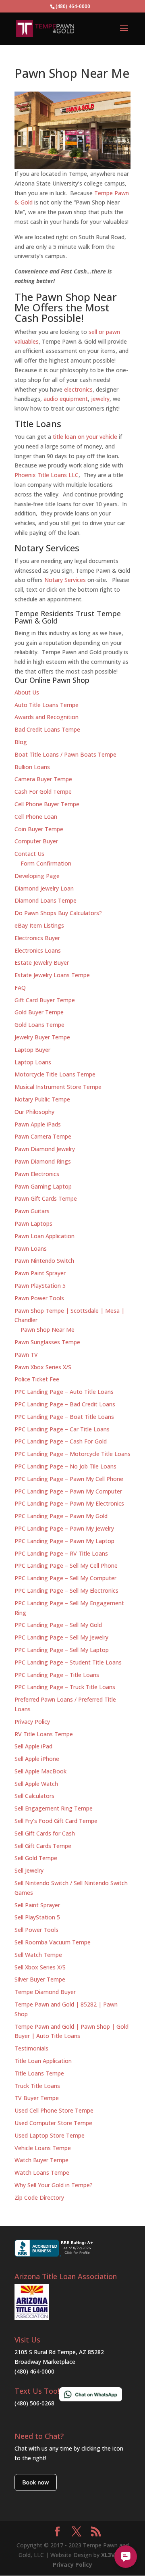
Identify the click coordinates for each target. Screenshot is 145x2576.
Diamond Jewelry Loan (44, 888)
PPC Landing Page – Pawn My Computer (68, 1491)
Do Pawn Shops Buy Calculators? (58, 913)
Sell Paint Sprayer (37, 1905)
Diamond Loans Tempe (46, 900)
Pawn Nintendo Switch (44, 1261)
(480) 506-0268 (34, 2403)
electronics (78, 389)
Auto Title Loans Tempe (47, 705)
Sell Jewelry (29, 1870)
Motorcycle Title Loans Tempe (55, 1074)
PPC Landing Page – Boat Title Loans (64, 1417)
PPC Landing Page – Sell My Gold (58, 1625)
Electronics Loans (38, 950)
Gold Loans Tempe (39, 1025)
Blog (21, 742)
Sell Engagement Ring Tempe (54, 1808)
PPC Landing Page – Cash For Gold (61, 1441)
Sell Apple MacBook (40, 1771)
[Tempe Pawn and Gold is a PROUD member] (32, 2318)
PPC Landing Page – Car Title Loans (62, 1429)
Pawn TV (26, 1355)
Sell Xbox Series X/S (40, 1967)
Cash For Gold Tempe (43, 792)
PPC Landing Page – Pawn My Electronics (69, 1503)
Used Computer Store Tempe (53, 2123)
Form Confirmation (46, 863)
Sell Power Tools (36, 1930)
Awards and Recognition (47, 717)
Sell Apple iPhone (37, 1759)
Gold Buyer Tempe (39, 1012)
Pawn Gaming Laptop (43, 1186)
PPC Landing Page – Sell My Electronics (66, 1590)
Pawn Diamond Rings (43, 1161)
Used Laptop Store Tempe (50, 2135)
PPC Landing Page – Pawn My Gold (61, 1516)
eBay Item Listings (39, 925)
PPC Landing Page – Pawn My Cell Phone (69, 1479)
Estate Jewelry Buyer (42, 963)
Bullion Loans (32, 767)
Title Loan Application (43, 2061)
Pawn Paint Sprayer (40, 1273)
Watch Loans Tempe (42, 2172)
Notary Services (65, 580)
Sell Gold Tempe (36, 1858)
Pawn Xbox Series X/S (43, 1367)
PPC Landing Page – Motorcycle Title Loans (72, 1454)
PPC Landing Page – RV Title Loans (61, 1553)
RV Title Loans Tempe (44, 1734)
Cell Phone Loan (36, 817)
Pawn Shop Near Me (48, 1330)
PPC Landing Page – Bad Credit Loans (65, 1404)
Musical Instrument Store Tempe (58, 1087)
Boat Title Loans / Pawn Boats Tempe (65, 754)
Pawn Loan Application (45, 1236)
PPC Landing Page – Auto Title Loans (64, 1392)
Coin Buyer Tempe (39, 829)
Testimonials (31, 2048)
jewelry (100, 399)
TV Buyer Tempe (37, 2098)
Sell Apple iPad (33, 1746)
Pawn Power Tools (39, 1298)
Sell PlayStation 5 (37, 1917)
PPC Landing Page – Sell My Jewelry (61, 1637)
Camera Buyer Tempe (43, 779)
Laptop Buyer (32, 1050)
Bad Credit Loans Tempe (47, 729)
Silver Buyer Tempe (40, 1979)
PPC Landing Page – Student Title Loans (68, 1662)
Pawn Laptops (33, 1223)
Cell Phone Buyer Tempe (47, 804)
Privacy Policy (32, 1722)
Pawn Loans (31, 1248)
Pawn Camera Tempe (43, 1136)
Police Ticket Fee (37, 1379)
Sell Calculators (34, 1796)
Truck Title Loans (37, 2086)
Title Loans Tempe (39, 2073)
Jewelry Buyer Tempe (42, 1037)
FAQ (20, 988)
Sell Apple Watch (36, 1784)
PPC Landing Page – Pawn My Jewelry (64, 1528)
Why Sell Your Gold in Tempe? (54, 2185)
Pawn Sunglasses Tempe (47, 1342)
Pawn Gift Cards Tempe (46, 1198)
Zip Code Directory (39, 2197)
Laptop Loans (33, 1062)
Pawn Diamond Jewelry (45, 1149)
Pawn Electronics (37, 1174)
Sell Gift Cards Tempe (43, 1846)
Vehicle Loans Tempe (43, 2148)
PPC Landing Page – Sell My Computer (65, 1578)
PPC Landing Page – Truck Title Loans (65, 1687)
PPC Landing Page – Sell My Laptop (62, 1650)
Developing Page (37, 876)
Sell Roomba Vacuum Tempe (53, 1942)
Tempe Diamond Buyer (45, 1992)
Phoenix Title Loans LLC (47, 475)
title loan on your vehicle (85, 437)
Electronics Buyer (37, 938)
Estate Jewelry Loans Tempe (52, 975)
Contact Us (29, 854)
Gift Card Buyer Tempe (45, 1000)
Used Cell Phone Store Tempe (54, 2110)
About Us (27, 692)
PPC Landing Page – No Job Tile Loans (65, 1466)
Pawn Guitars (32, 1211)
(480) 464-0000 (34, 2371)
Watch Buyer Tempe (41, 2160)
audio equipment (66, 399)
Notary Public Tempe (42, 1099)
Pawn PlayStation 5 (40, 1286)
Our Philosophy (34, 1112)
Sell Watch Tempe (38, 1955)
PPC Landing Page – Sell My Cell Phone (66, 1565)
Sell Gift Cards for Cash (45, 1833)
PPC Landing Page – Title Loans (57, 1675)
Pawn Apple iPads (38, 1124)
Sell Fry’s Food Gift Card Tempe (56, 1821)
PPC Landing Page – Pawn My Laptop (64, 1541)
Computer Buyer (36, 841)
